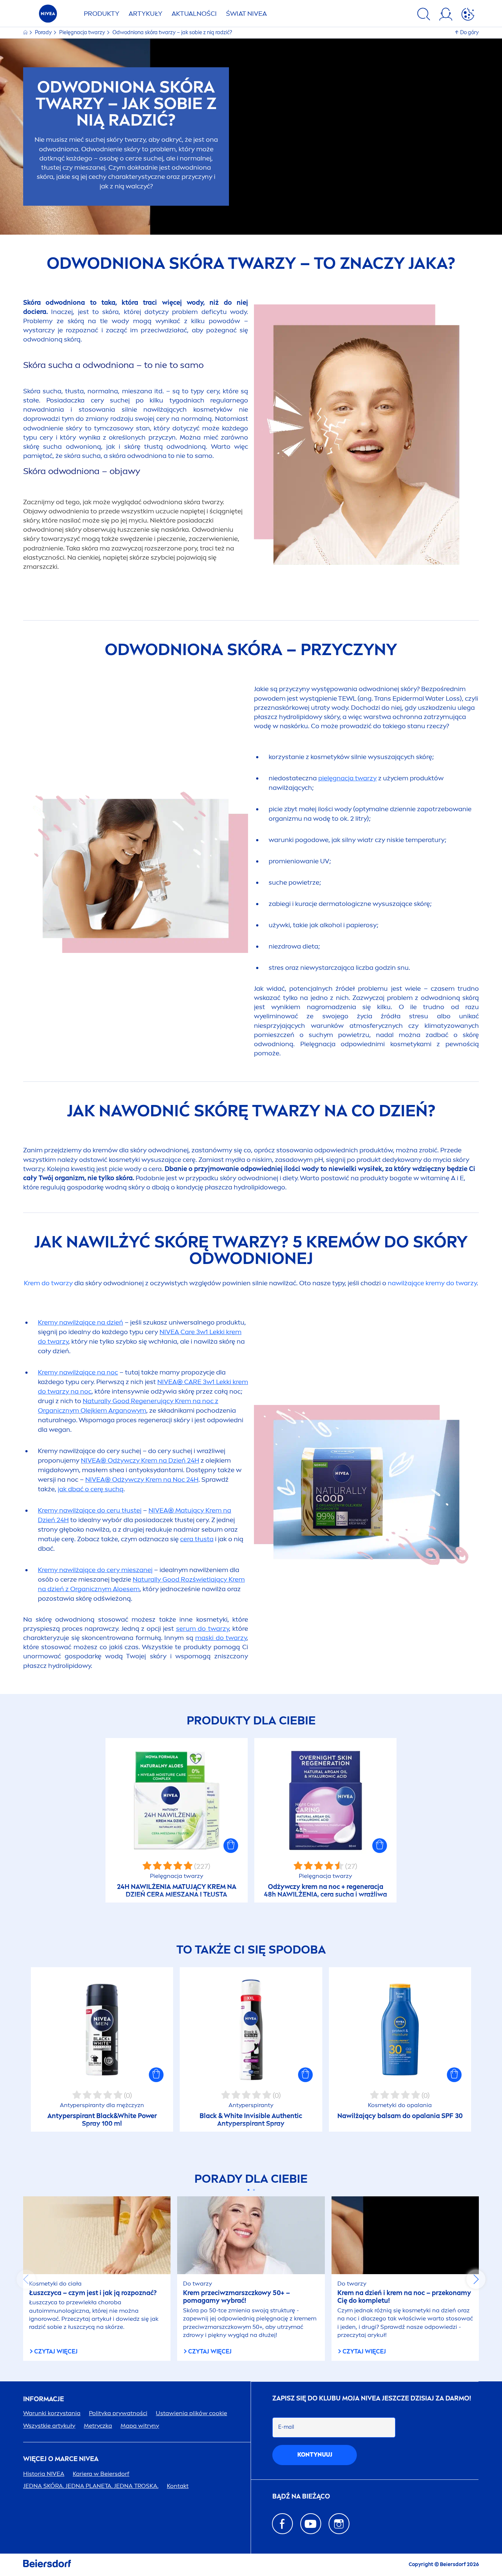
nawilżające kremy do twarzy (432, 1283)
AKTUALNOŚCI (194, 14)
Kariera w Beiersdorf (101, 2474)
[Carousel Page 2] (254, 2190)
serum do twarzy (202, 1629)
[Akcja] (468, 15)
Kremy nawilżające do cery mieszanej (95, 1570)
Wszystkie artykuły (49, 2426)
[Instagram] (339, 2524)
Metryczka (98, 2426)
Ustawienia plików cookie (191, 2413)
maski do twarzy (221, 1638)
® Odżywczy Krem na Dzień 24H (140, 1460)
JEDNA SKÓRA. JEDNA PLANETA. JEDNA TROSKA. (91, 2486)
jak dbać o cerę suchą (91, 1489)
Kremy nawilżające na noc (78, 1372)
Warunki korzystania (52, 2413)
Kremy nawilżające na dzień (80, 1322)
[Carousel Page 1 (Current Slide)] (248, 2190)
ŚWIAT (246, 14)
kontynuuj (315, 2455)
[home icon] (26, 32)
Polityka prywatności (118, 2413)
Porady (44, 32)
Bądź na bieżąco (301, 2496)
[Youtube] (311, 2524)
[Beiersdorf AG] (47, 2565)
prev (26, 2279)
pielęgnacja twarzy (347, 778)
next (476, 2279)
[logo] (48, 16)
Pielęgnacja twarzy (83, 32)
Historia (44, 2474)
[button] (231, 1846)
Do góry (469, 32)
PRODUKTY (102, 14)
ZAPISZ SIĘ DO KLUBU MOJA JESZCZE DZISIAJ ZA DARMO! (372, 2398)
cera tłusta (197, 1539)
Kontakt (178, 2486)
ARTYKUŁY (146, 14)
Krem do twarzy (48, 1283)
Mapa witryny (140, 2426)
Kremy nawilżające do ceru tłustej (90, 1510)
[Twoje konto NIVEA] (446, 15)
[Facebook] (282, 2524)
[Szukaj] (424, 15)
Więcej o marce (61, 2459)
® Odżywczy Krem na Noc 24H (142, 1480)
